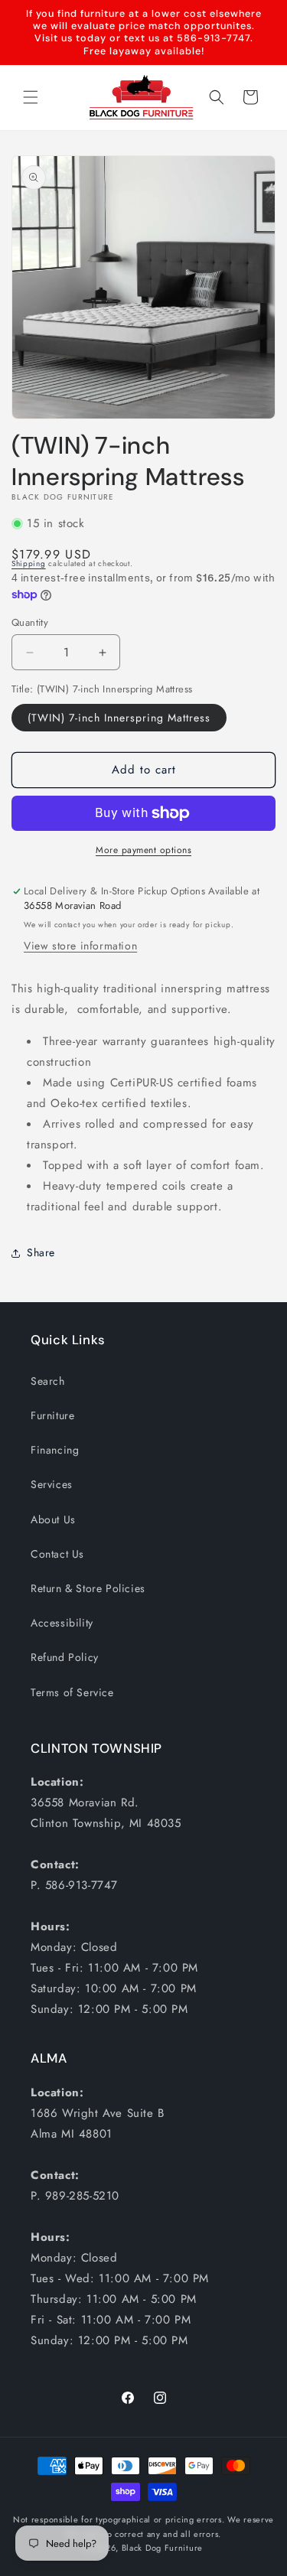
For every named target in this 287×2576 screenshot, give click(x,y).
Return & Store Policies (88, 1588)
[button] (31, 97)
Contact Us (57, 1554)
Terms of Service (72, 1692)
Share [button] (41, 1252)
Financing (55, 1450)
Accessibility (62, 1623)
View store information (80, 946)
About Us (53, 1519)
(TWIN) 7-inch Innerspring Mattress (119, 718)
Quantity (30, 622)
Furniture (52, 1415)
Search (48, 1381)
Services (52, 1484)
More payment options (143, 850)
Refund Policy (65, 1657)
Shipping (29, 563)
